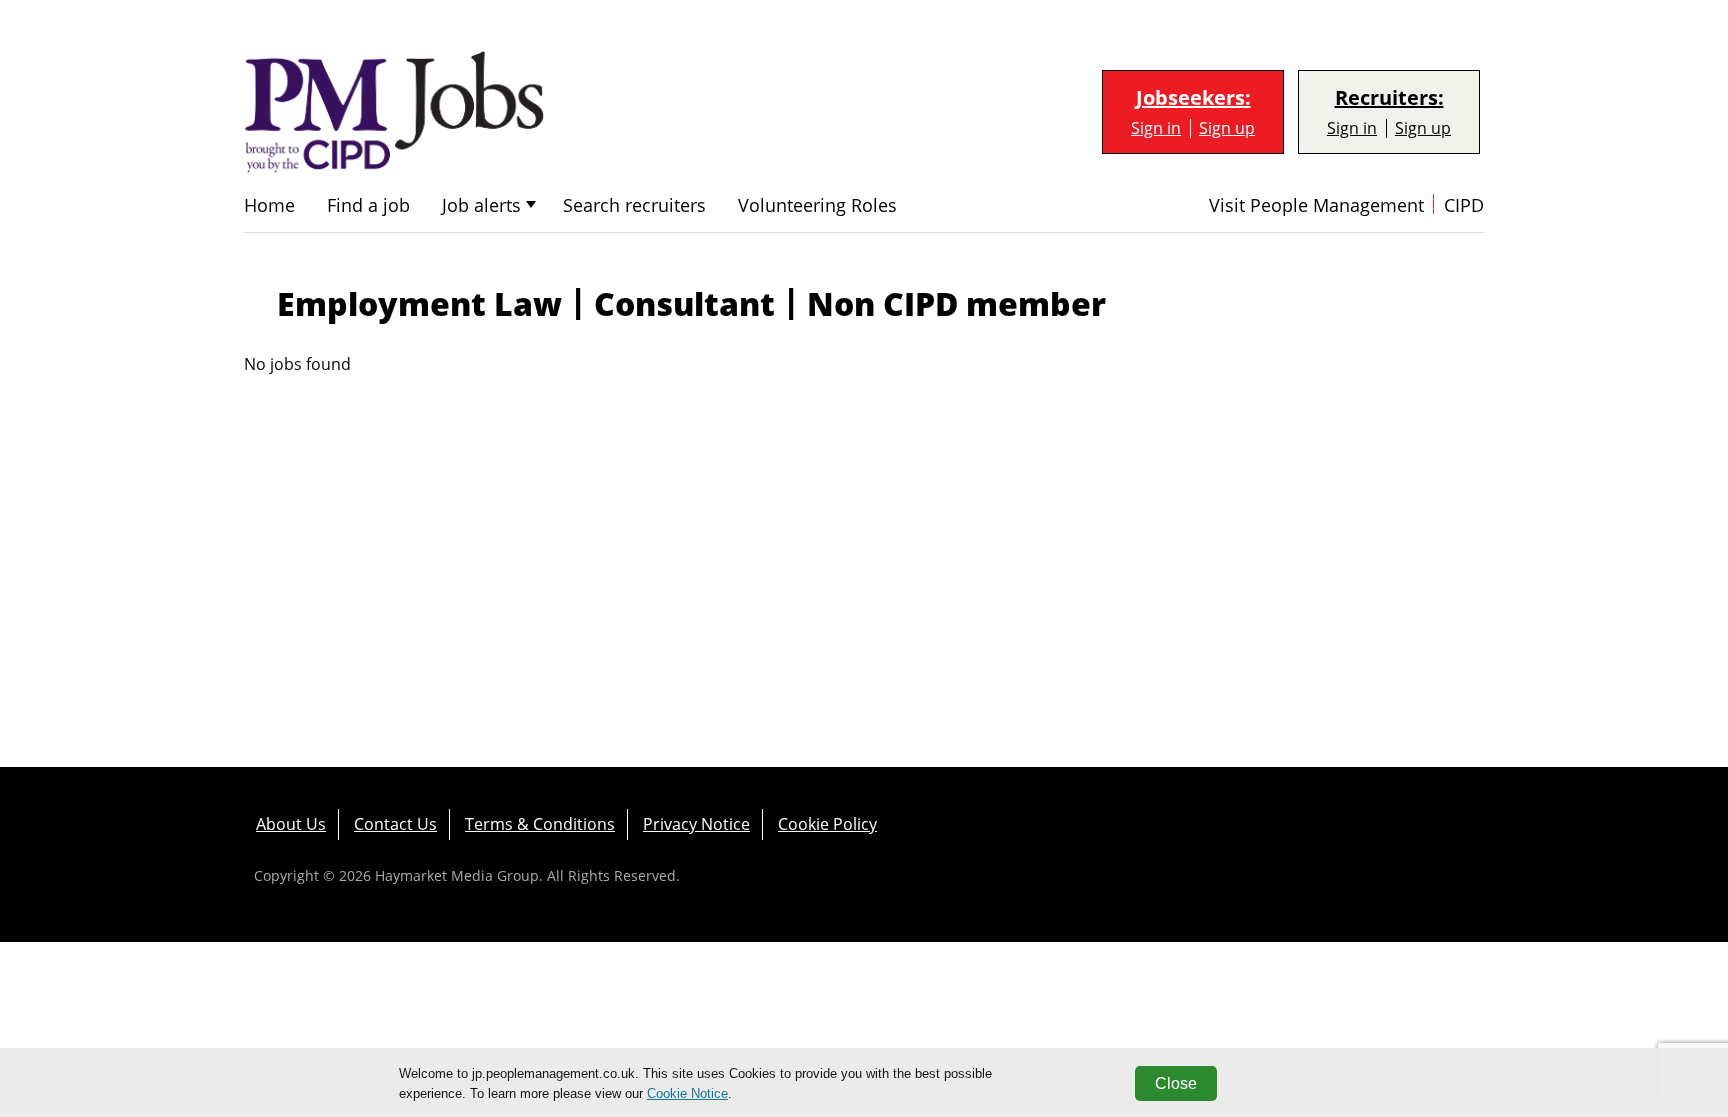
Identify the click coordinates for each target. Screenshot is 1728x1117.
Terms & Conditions (540, 824)
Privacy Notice (696, 824)
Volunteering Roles (817, 205)
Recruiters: (1389, 98)
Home (269, 205)
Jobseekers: (1193, 98)
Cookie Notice (687, 1093)
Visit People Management (1316, 205)
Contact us (395, 824)
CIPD (1464, 205)
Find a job (368, 205)
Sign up (1227, 128)
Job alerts (481, 205)
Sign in (1156, 128)
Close (1176, 1083)
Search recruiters (634, 205)
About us (291, 824)
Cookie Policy (827, 824)
